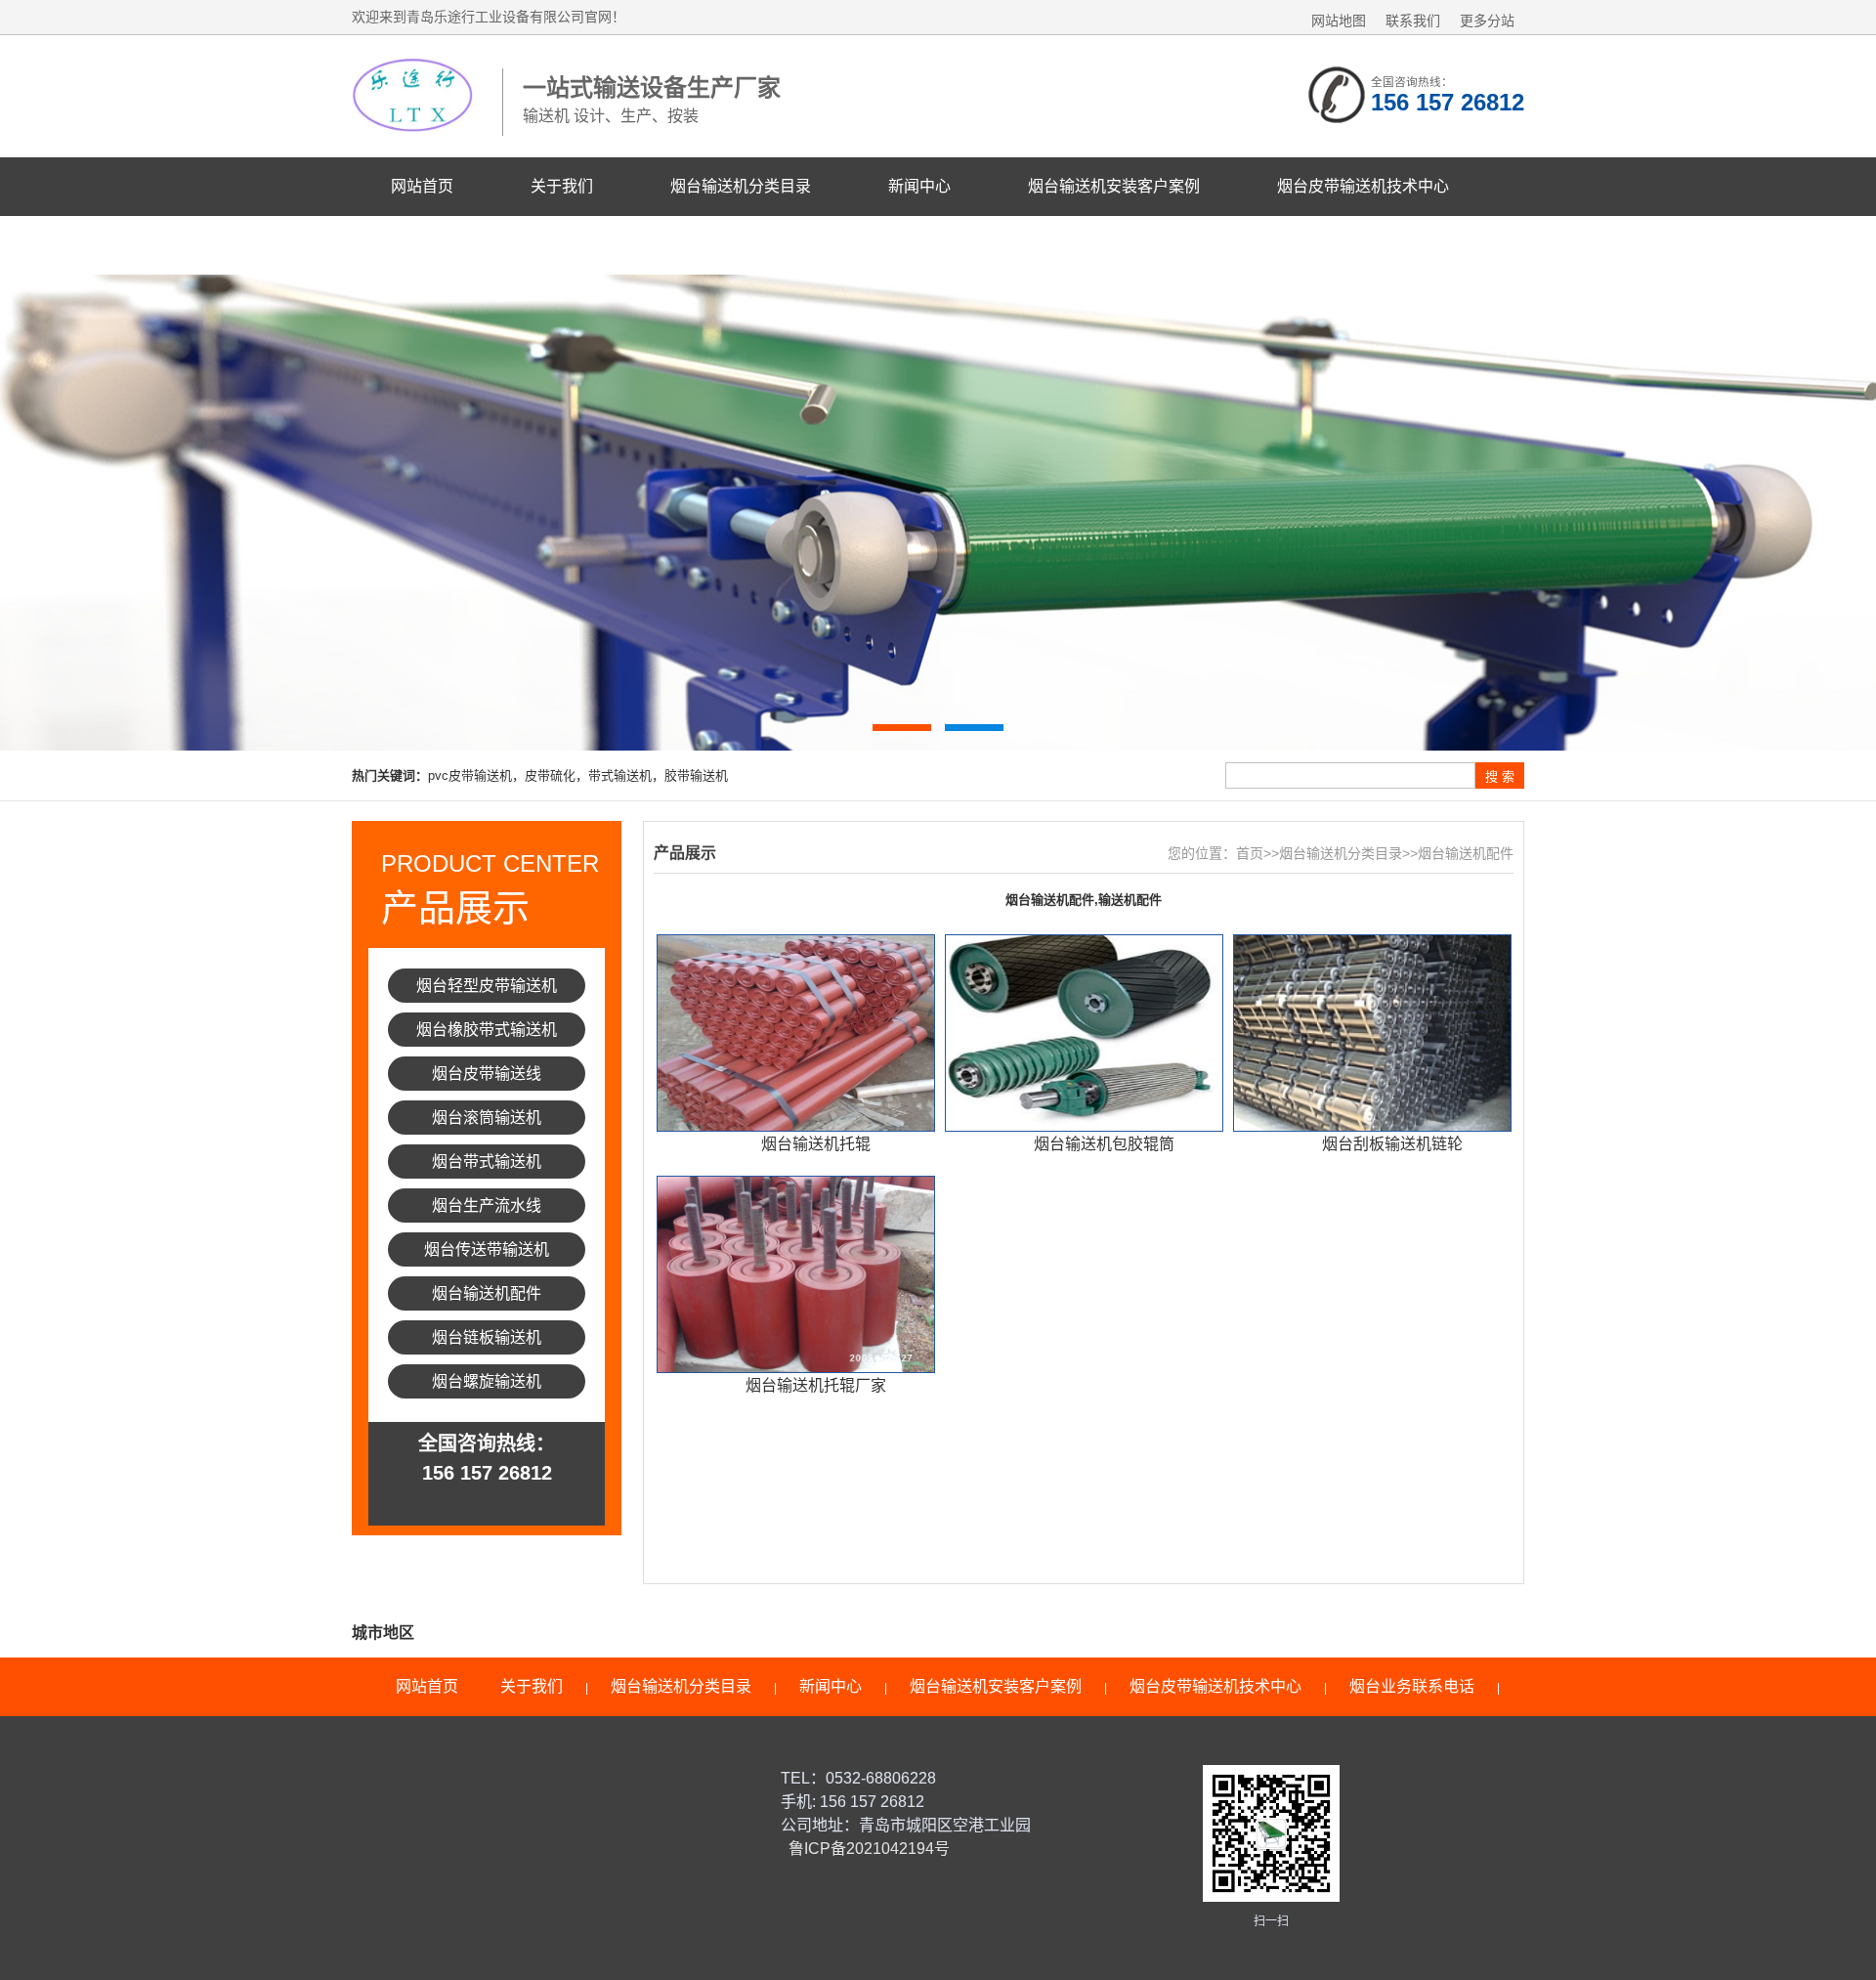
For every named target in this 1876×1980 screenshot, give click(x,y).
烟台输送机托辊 (816, 1144)
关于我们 (562, 186)
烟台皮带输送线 (487, 1074)
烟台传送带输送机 (487, 1249)
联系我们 (1413, 21)
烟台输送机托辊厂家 (816, 1385)
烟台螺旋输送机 (487, 1381)
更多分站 (1487, 21)
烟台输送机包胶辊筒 (1104, 1144)
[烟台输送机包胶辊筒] (1084, 1033)
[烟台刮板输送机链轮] (1372, 1033)
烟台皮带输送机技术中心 (1363, 186)
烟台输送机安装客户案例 (1114, 186)
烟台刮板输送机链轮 (1392, 1144)
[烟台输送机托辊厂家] (796, 1274)
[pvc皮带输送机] (938, 513)
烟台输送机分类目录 (741, 186)
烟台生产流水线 (487, 1205)
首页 (1250, 853)
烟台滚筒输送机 (487, 1118)
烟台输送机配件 (487, 1293)
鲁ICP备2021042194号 (867, 1849)
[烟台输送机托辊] (796, 1033)
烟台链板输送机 (487, 1337)
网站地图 (1339, 21)
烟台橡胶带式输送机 (487, 1030)
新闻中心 (919, 186)
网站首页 (422, 186)
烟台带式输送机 (487, 1162)
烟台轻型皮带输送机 (487, 986)
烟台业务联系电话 (453, 245)
